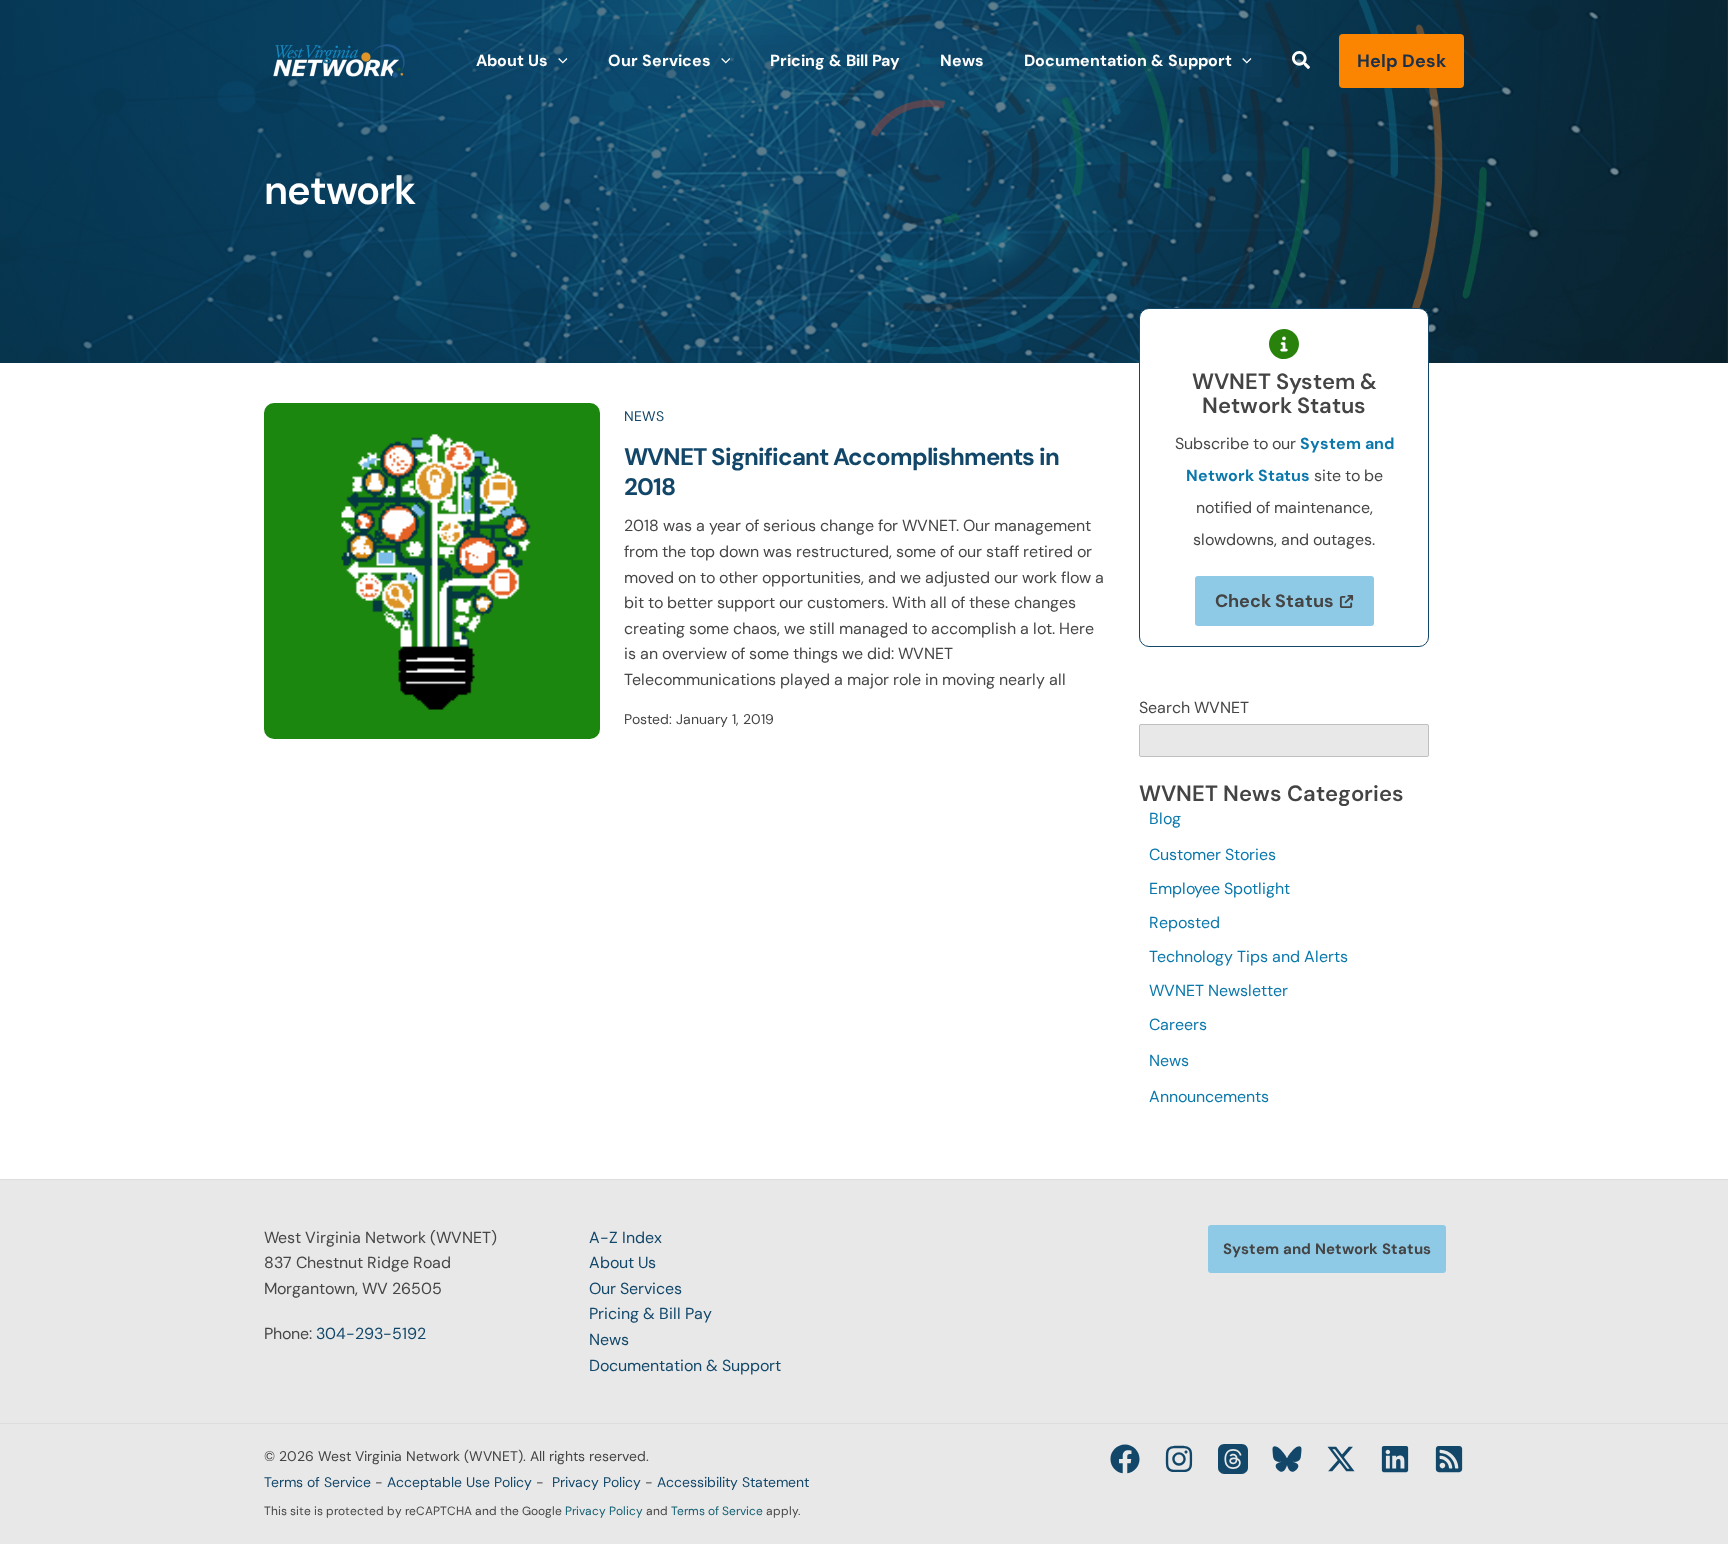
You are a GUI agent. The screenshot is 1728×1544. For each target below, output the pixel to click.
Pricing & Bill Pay (650, 1313)
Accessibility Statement (733, 1482)
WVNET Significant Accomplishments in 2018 (841, 471)
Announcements (1209, 1096)
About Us (622, 1262)
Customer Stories (1212, 854)
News (644, 416)
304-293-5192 (371, 1333)
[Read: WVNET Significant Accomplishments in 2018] (432, 569)
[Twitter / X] (1341, 1459)
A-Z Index (625, 1237)
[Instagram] (1179, 1459)
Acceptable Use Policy (459, 1482)
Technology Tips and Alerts (1248, 956)
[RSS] (1449, 1459)
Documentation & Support (685, 1365)
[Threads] (1233, 1459)
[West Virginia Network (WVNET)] (339, 59)
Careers (1178, 1024)
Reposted (1184, 922)
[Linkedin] (1395, 1459)
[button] (558, 61)
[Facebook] (1125, 1459)
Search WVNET (1194, 707)
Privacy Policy (596, 1482)
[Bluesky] (1287, 1459)
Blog (1165, 818)
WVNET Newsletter (1218, 990)
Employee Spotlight (1219, 888)
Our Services (635, 1288)
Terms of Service (317, 1482)
